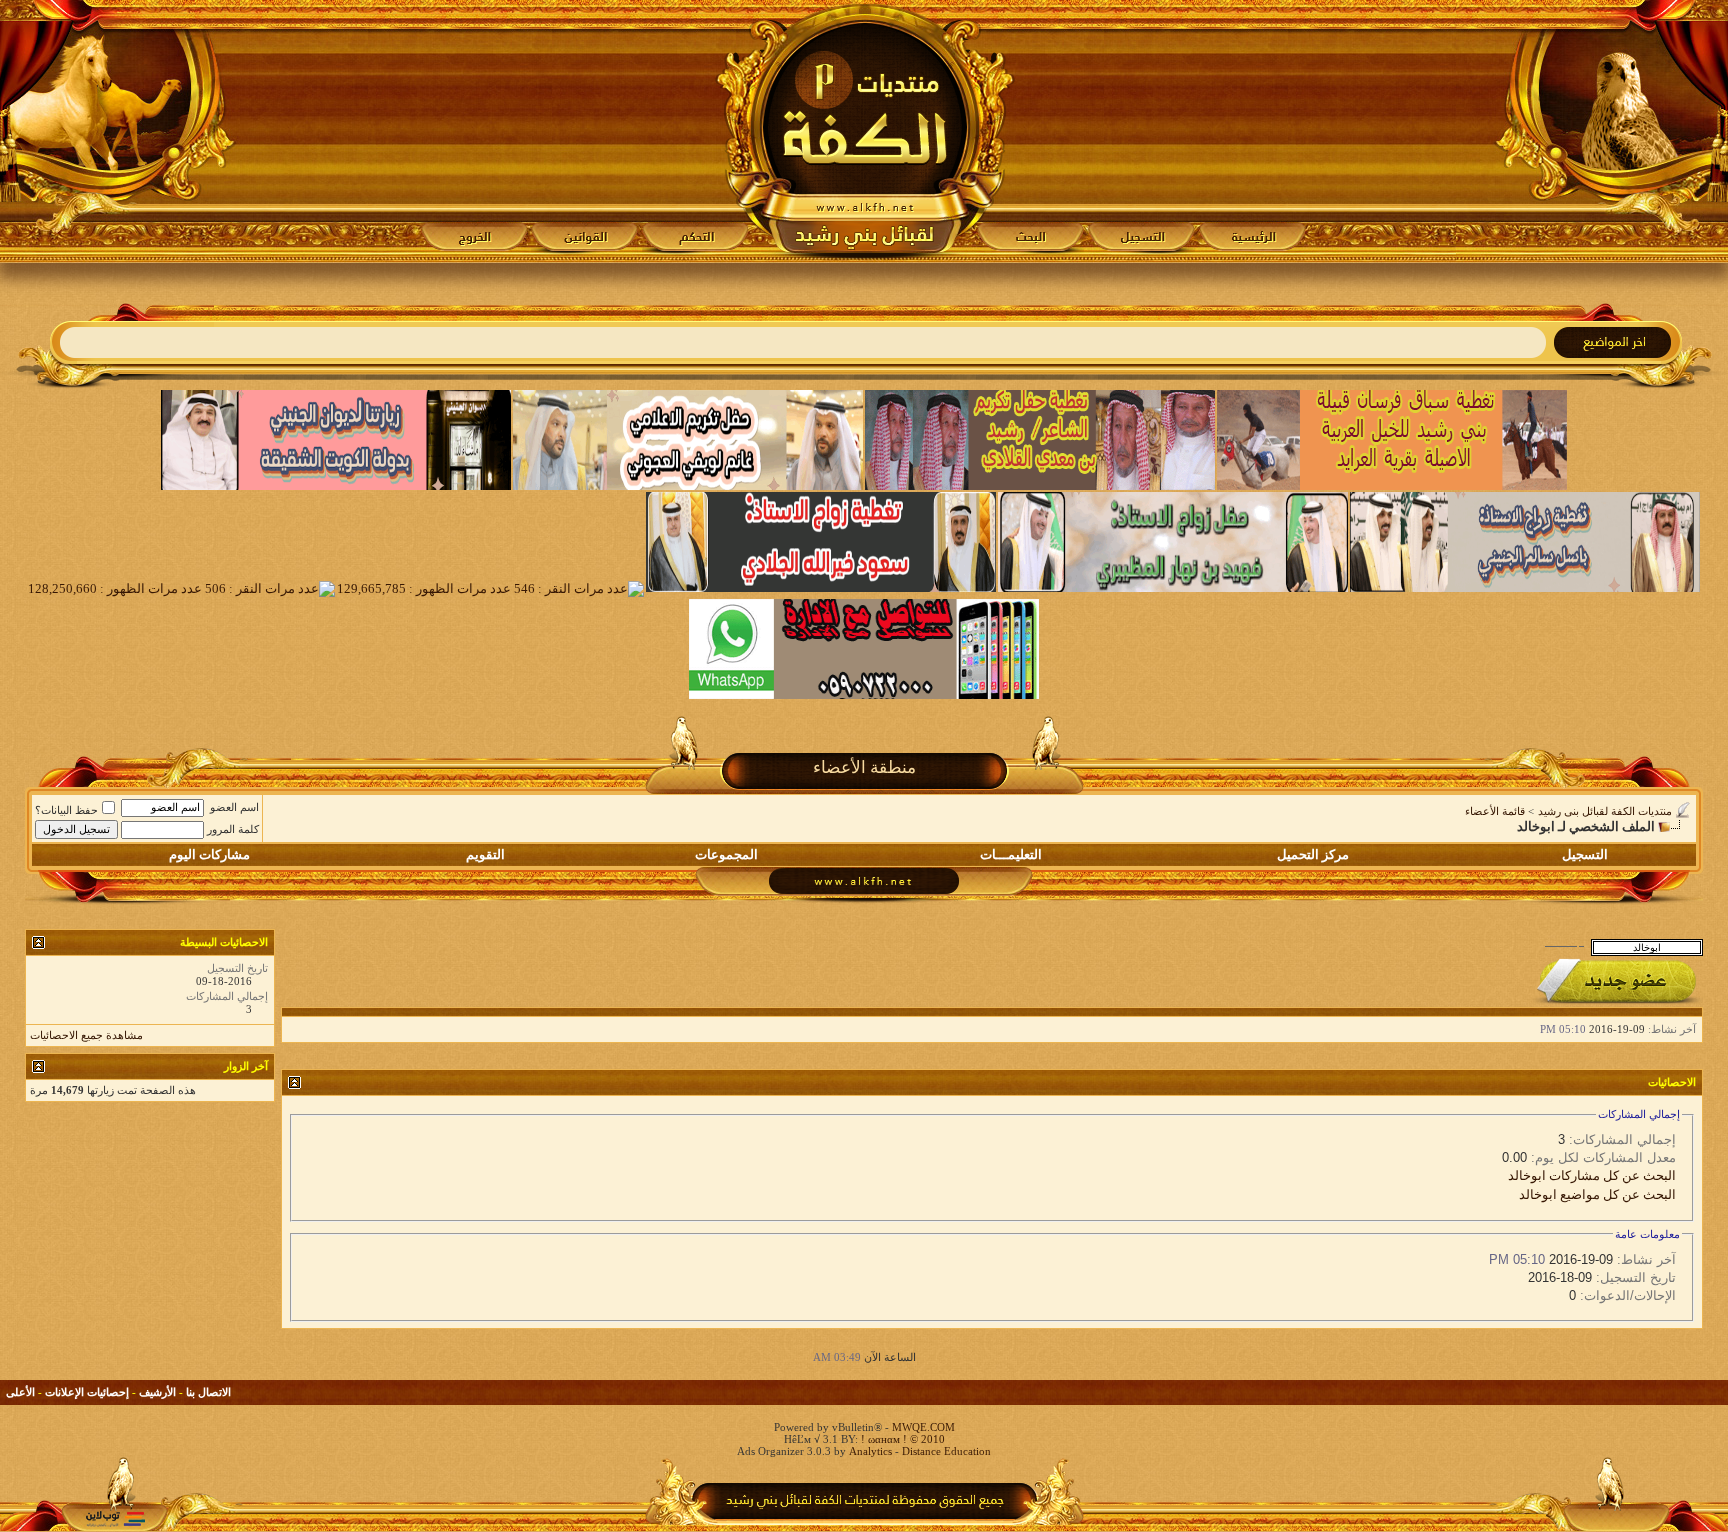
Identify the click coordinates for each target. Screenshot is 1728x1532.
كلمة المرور (233, 829)
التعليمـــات (1011, 854)
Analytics (870, 1451)
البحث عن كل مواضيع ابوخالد (1597, 1194)
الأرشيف (157, 1392)
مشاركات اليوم (209, 854)
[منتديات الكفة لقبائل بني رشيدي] (864, 131)
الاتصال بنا (208, 1392)
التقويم (485, 854)
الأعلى (20, 1392)
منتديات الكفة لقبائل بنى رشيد (1605, 811)
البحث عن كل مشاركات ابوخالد (1592, 1175)
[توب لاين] (115, 1518)
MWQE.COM (923, 1427)
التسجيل (1585, 854)
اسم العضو (234, 807)
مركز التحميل (1313, 854)
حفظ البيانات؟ (66, 810)
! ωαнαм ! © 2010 (901, 1439)
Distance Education (946, 1451)
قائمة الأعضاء (1495, 811)
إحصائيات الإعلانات (87, 1392)
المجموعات (726, 854)
